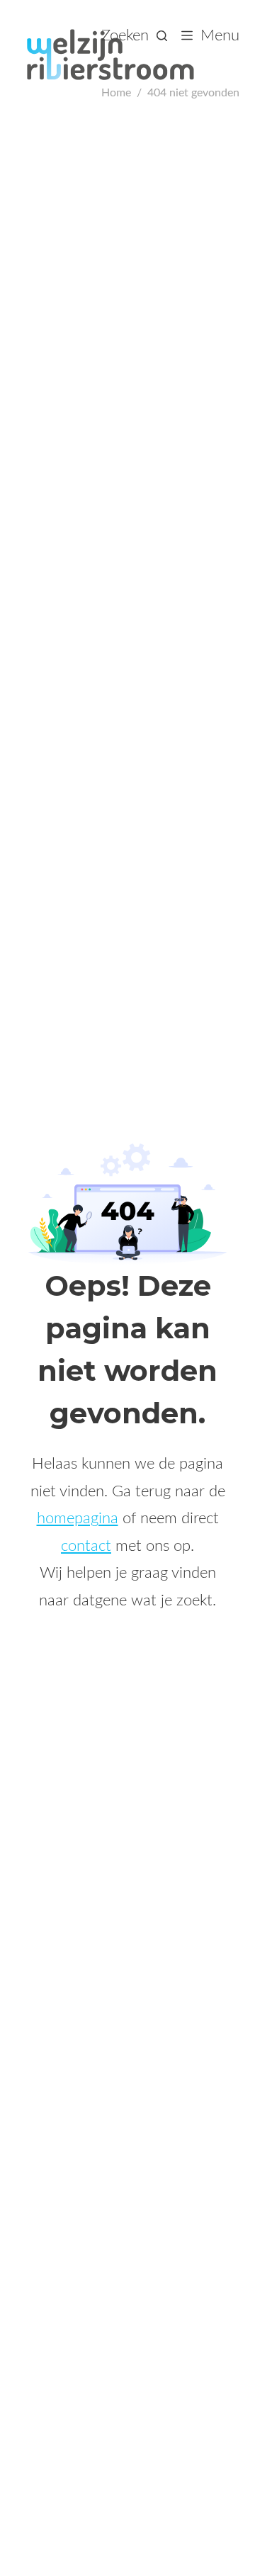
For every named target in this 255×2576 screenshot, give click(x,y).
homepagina (78, 1518)
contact (86, 1546)
